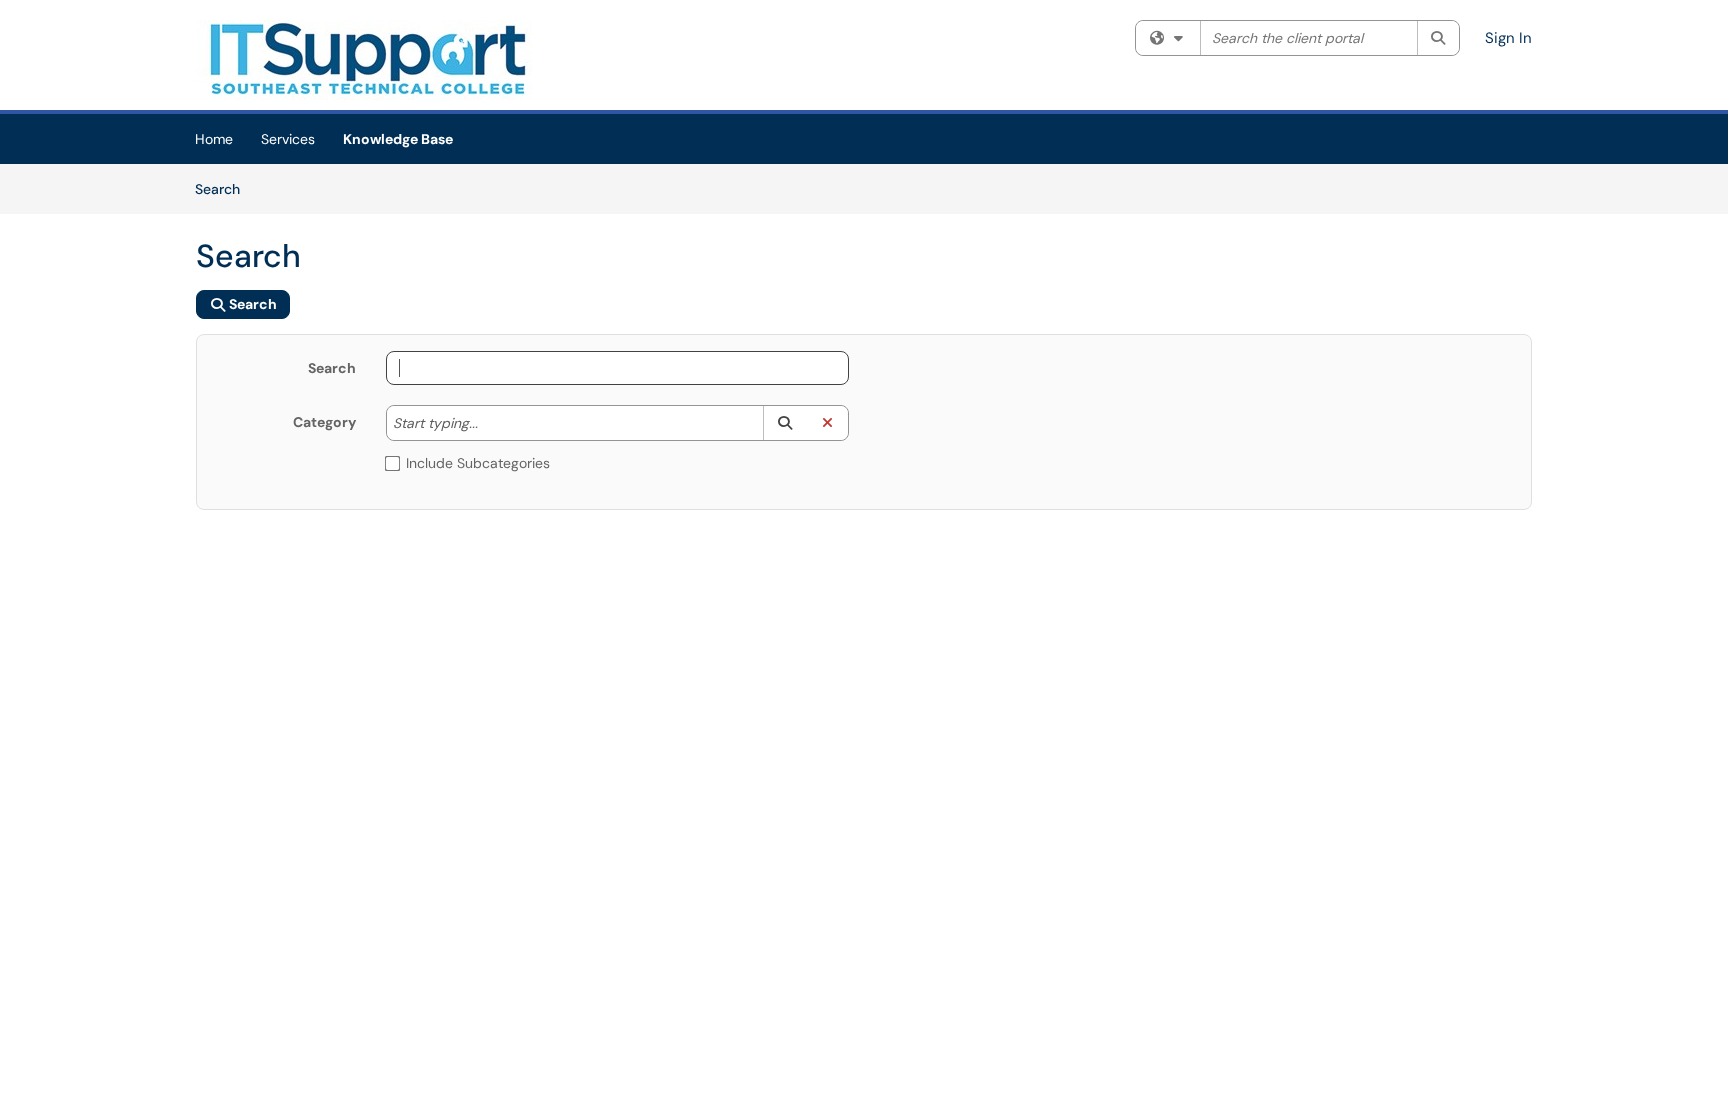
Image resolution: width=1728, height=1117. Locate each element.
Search (224, 188)
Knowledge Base (398, 139)
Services (288, 139)
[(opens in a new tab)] (366, 60)
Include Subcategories (478, 463)
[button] (784, 423)
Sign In (1508, 38)
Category (324, 422)
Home (214, 139)
